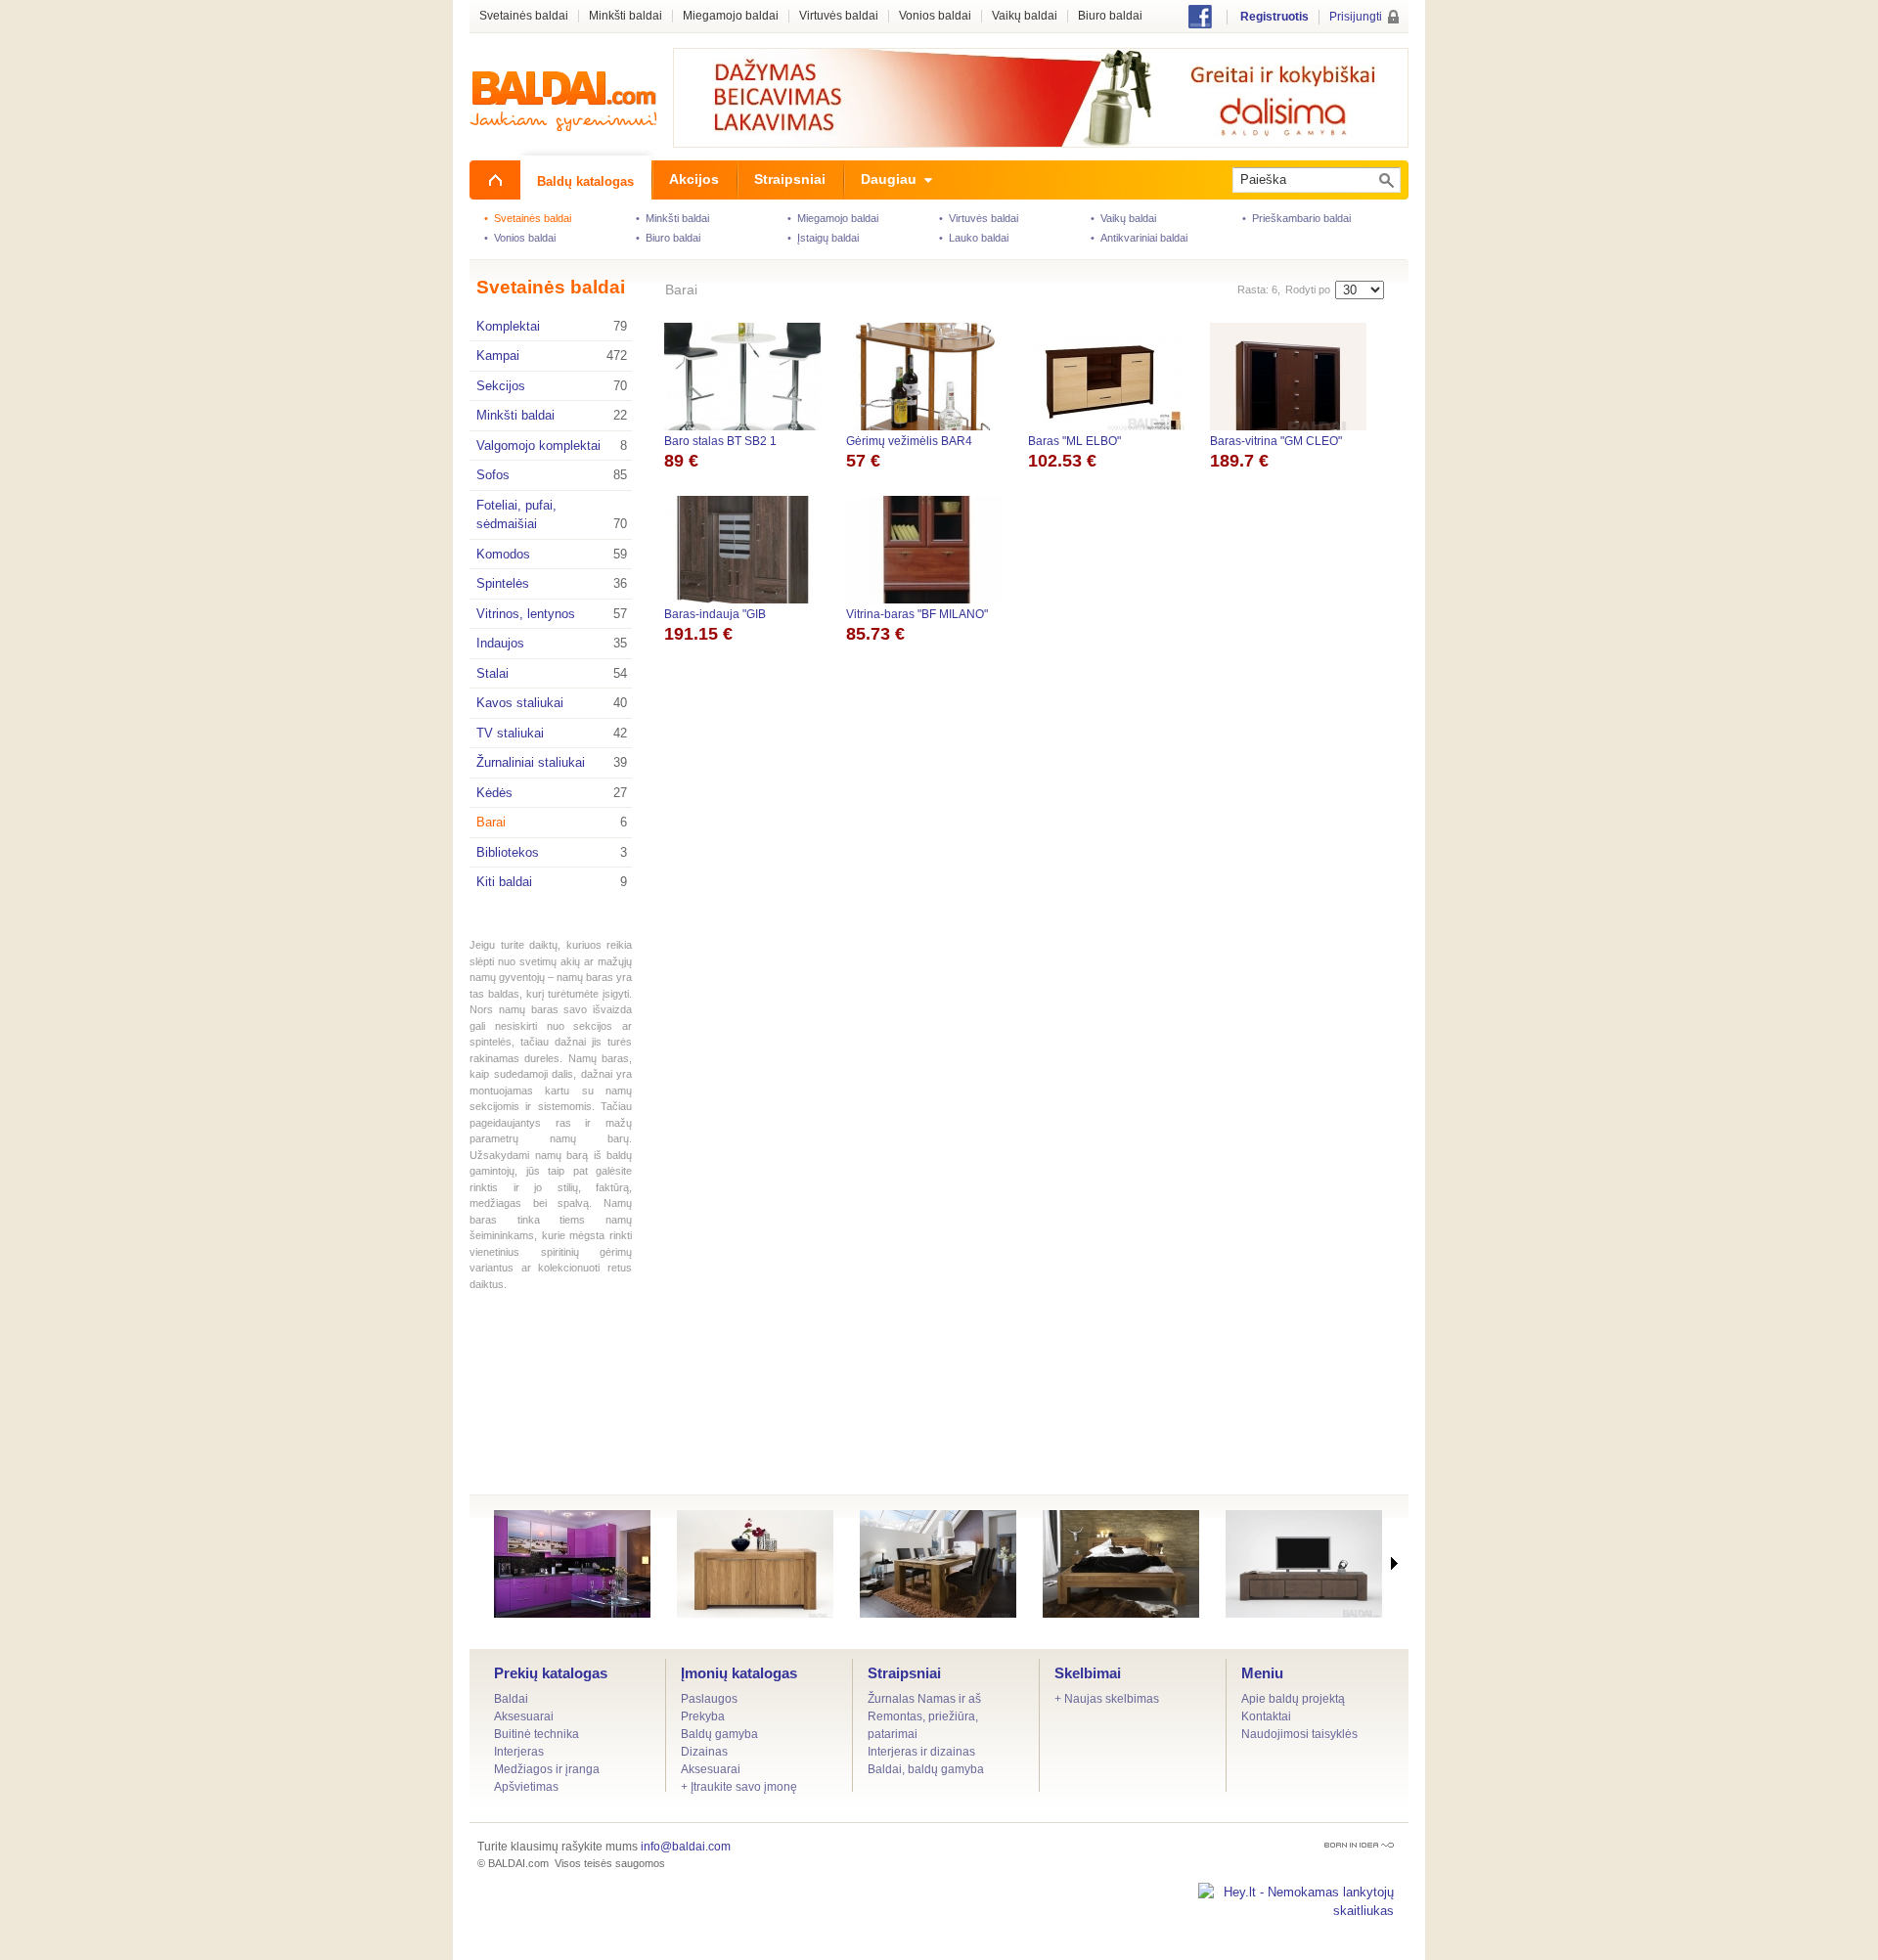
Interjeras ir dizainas (921, 1752)
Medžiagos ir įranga (547, 1769)
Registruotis (1274, 17)
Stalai (552, 673)
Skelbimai (1088, 1673)
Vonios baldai (935, 16)
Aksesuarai (524, 1716)
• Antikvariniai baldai (1139, 238)
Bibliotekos (552, 852)
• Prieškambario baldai (1297, 218)
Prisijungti (1356, 17)
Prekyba (703, 1716)
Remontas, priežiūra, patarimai (923, 1725)
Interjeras (519, 1752)
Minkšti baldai (552, 415)
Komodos (552, 554)
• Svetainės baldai (528, 218)
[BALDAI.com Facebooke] (1200, 24)
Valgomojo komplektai (552, 445)
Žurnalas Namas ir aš (924, 1699)
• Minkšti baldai (672, 218)
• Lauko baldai (974, 238)
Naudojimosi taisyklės (1299, 1734)
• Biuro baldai (668, 238)
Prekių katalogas (551, 1673)
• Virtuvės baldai (979, 218)
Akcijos (694, 179)
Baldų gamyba (719, 1734)
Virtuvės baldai (839, 16)
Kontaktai (1266, 1716)
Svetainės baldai (551, 287)
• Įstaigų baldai (823, 238)
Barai (552, 822)
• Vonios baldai (520, 238)
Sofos (552, 475)
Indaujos (552, 643)
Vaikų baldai (1025, 16)
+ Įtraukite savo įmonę (739, 1787)
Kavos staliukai (552, 703)
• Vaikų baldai (1123, 218)
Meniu (1262, 1673)
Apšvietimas (526, 1787)
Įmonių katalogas (739, 1673)
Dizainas (704, 1752)
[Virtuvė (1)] (572, 1564)
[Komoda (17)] (755, 1564)
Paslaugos (709, 1699)
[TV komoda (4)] (1304, 1564)
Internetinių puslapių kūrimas (1359, 1845)
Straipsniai (904, 1673)
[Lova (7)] (1121, 1564)
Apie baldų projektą (1293, 1699)
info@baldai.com (686, 1847)
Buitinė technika (537, 1734)
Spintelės (552, 583)
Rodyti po (1308, 290)
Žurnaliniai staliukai (552, 762)
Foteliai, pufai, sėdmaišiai (552, 515)
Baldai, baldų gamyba (926, 1769)
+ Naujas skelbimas (1107, 1699)
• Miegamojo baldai (833, 218)
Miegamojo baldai (731, 16)
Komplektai (552, 326)
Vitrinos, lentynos (552, 614)
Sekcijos (552, 386)
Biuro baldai (1110, 16)
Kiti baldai (552, 882)
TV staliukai (552, 733)
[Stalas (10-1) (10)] (938, 1564)
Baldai (511, 1699)
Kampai (552, 356)
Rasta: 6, (1259, 290)
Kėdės (552, 793)
